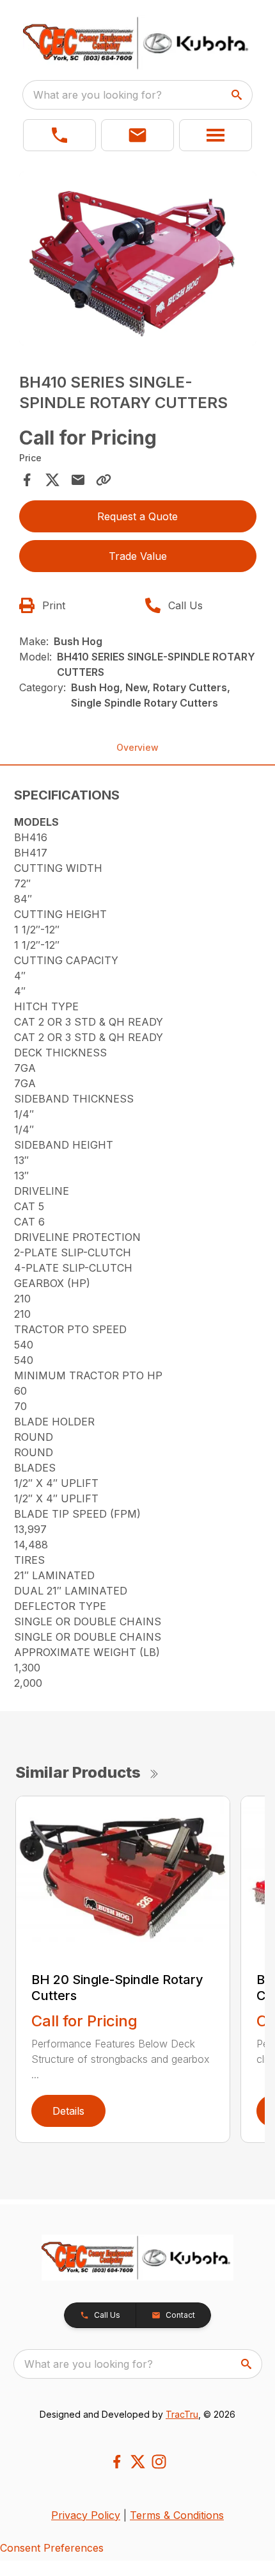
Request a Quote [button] (137, 516)
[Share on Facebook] (27, 480)
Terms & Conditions (177, 2515)
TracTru (182, 2414)
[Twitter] (138, 2462)
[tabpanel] (138, 260)
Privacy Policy (86, 2515)
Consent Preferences (52, 2548)
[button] (59, 135)
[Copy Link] (104, 480)
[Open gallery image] (138, 258)
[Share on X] (52, 480)
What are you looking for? (98, 95)
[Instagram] (159, 2462)
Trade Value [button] (138, 556)
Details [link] (68, 2111)
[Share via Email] (78, 480)
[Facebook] (117, 2462)
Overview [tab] (137, 747)
